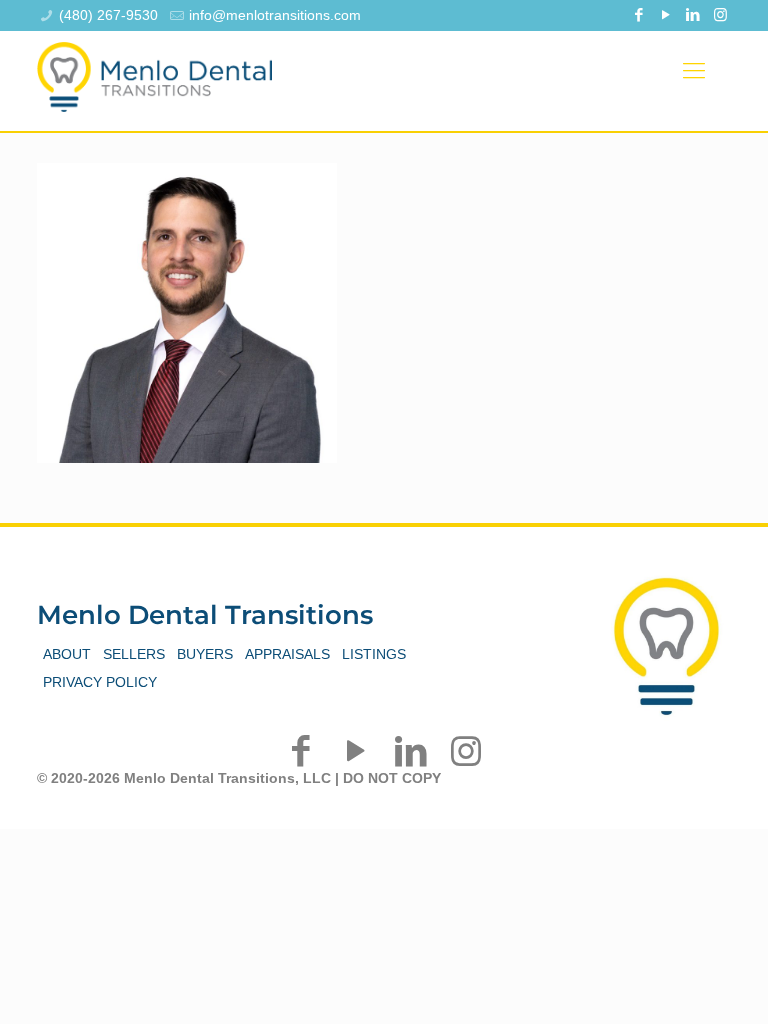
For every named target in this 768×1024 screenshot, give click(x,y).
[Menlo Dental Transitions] (154, 71)
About (67, 654)
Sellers (134, 654)
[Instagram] (720, 14)
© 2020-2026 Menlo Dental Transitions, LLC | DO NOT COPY (239, 778)
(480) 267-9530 (108, 15)
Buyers (205, 654)
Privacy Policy (100, 682)
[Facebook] (639, 14)
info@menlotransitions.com (275, 15)
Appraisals (287, 654)
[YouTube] (666, 14)
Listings (374, 654)
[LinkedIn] (693, 14)
